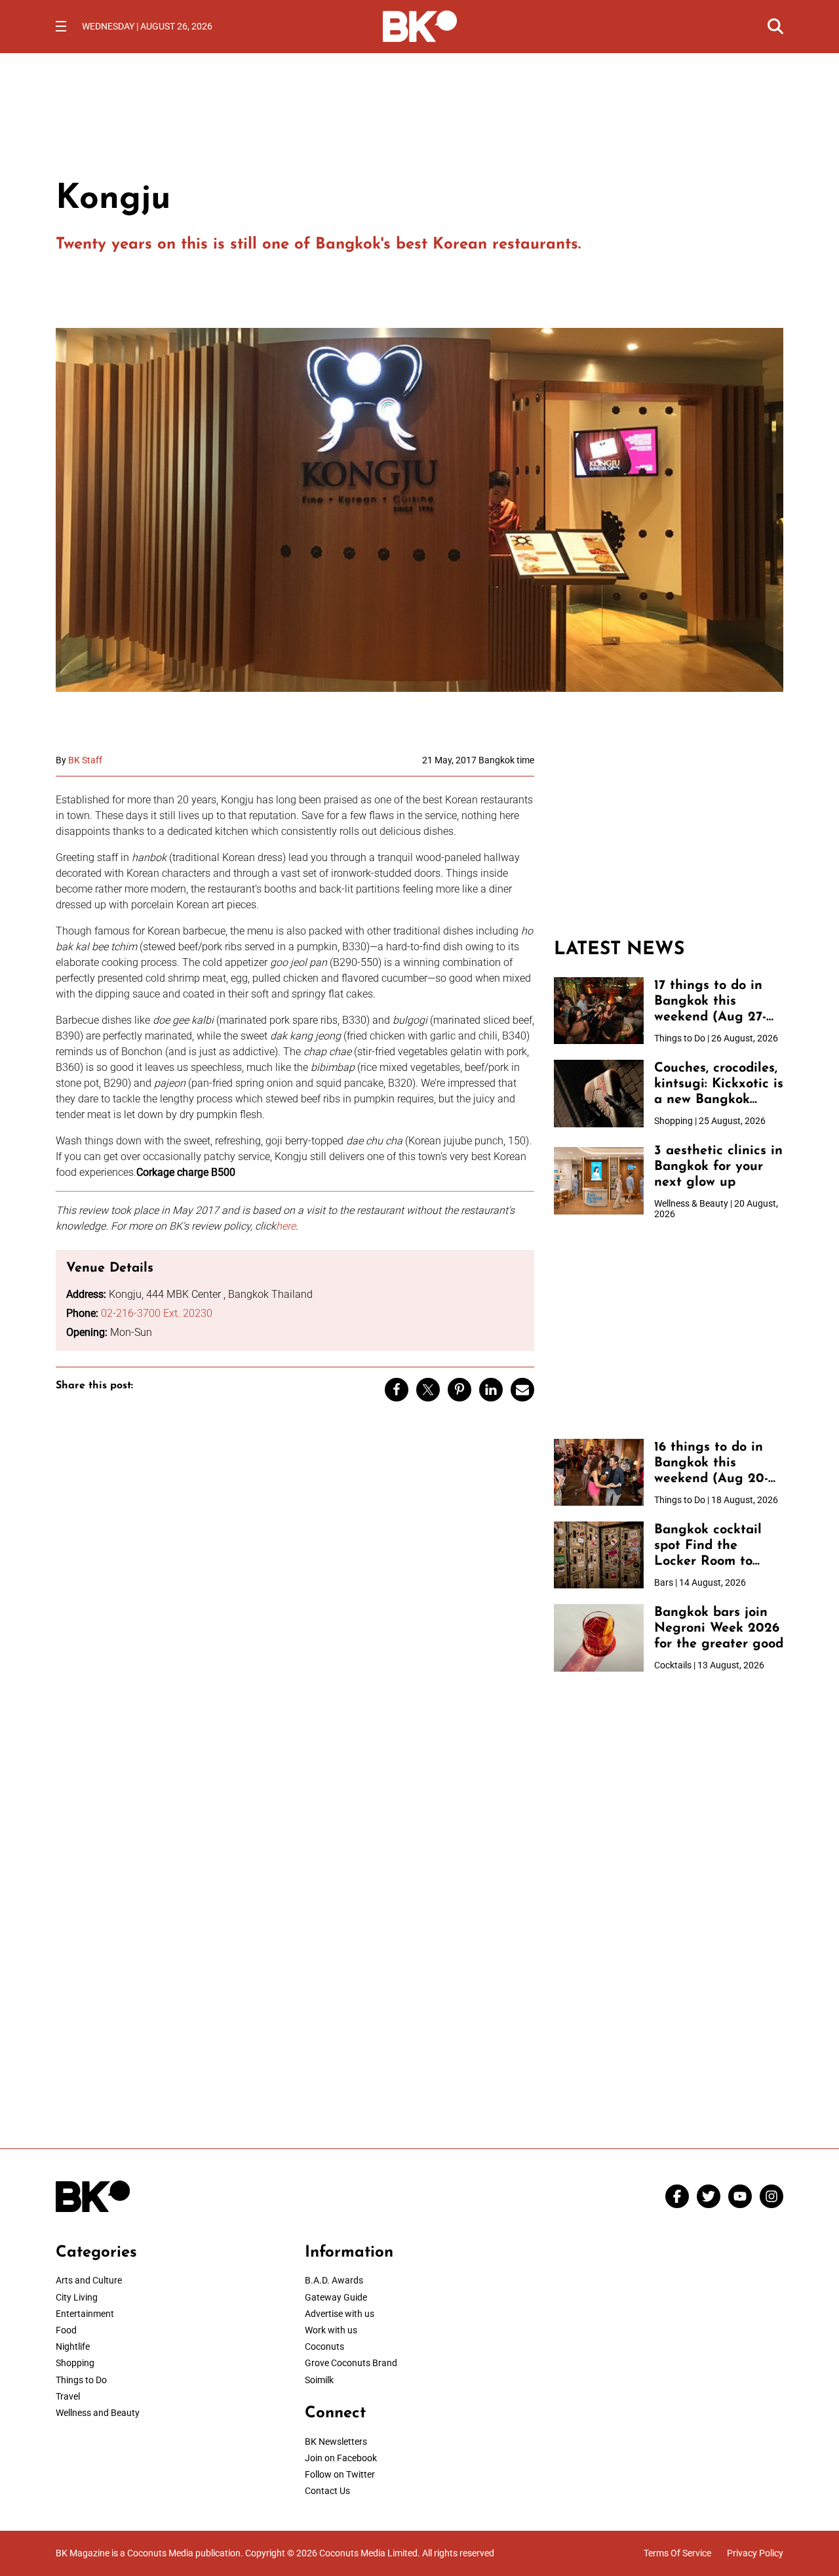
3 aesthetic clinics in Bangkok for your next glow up (718, 1167)
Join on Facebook (341, 2458)
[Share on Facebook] (397, 1390)
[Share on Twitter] (428, 1390)
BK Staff (85, 760)
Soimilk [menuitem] (319, 2380)
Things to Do (81, 2380)
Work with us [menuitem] (331, 2330)
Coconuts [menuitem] (324, 2346)
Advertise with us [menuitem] (340, 2314)
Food (66, 2330)
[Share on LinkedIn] (491, 1390)
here (286, 1226)
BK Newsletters (336, 2442)
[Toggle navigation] (61, 26)
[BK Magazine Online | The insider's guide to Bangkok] (420, 25)
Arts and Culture (89, 2280)
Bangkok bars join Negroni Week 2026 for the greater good (719, 1628)
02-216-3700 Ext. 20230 (157, 1313)
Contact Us (327, 2491)
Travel (68, 2396)
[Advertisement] (669, 837)
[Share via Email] (522, 1390)
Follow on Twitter (340, 2474)
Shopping (75, 2363)
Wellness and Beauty (98, 2413)
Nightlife (73, 2346)
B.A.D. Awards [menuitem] (334, 2280)
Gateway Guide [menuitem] (336, 2297)
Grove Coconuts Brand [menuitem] (351, 2363)
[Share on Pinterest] (459, 1390)
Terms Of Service (677, 2553)
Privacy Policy (755, 2553)
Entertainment (85, 2314)
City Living (77, 2297)
